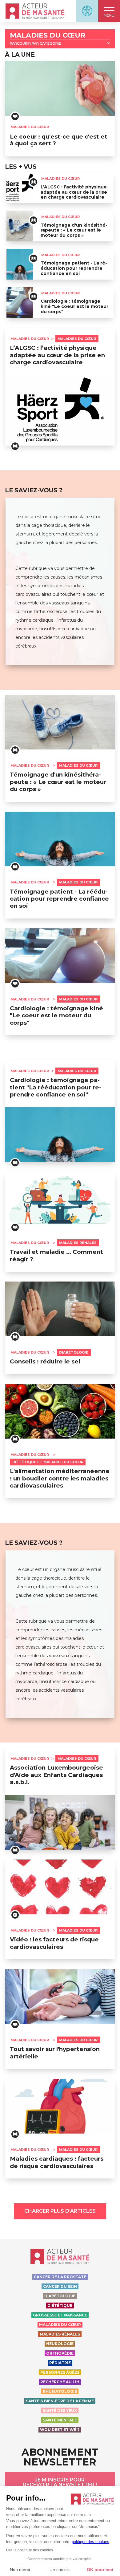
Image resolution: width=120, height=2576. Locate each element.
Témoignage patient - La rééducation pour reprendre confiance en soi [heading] (59, 899)
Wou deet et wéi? (60, 2430)
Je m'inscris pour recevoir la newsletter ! (60, 2482)
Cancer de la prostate (60, 2277)
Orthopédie (60, 2353)
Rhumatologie (60, 2391)
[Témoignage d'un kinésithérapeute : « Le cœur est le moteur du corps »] (20, 226)
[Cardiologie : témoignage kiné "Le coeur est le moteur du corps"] (20, 302)
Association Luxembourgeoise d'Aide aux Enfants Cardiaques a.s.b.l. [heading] (56, 1775)
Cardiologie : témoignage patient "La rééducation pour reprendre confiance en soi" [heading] (56, 1087)
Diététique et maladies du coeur (48, 1462)
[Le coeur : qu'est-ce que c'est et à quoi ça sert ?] (60, 88)
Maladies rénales (78, 1243)
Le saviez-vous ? (34, 490)
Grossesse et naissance (60, 2315)
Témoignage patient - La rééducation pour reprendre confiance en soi (74, 268)
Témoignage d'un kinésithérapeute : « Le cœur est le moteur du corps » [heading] (58, 782)
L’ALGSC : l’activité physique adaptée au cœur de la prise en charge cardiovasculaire (74, 192)
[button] (109, 11)
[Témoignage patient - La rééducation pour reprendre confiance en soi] (20, 264)
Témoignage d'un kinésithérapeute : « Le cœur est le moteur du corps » (74, 230)
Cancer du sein (60, 2286)
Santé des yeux (60, 2410)
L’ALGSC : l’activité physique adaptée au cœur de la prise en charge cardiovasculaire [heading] (57, 355)
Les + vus (21, 167)
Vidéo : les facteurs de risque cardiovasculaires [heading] (54, 1943)
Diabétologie (74, 1352)
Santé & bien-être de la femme (60, 2401)
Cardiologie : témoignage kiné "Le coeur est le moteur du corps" (74, 306)
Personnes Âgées (60, 2372)
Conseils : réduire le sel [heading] (45, 1361)
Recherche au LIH (60, 2382)
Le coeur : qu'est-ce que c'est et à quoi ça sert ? (59, 140)
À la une (20, 55)
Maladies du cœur (48, 36)
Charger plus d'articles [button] (60, 2211)
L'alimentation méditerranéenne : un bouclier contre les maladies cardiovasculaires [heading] (60, 1478)
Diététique (60, 2305)
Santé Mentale (60, 2420)
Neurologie (60, 2344)
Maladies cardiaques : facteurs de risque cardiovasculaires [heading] (57, 2162)
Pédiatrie (60, 2363)
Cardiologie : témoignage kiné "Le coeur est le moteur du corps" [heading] (56, 1015)
